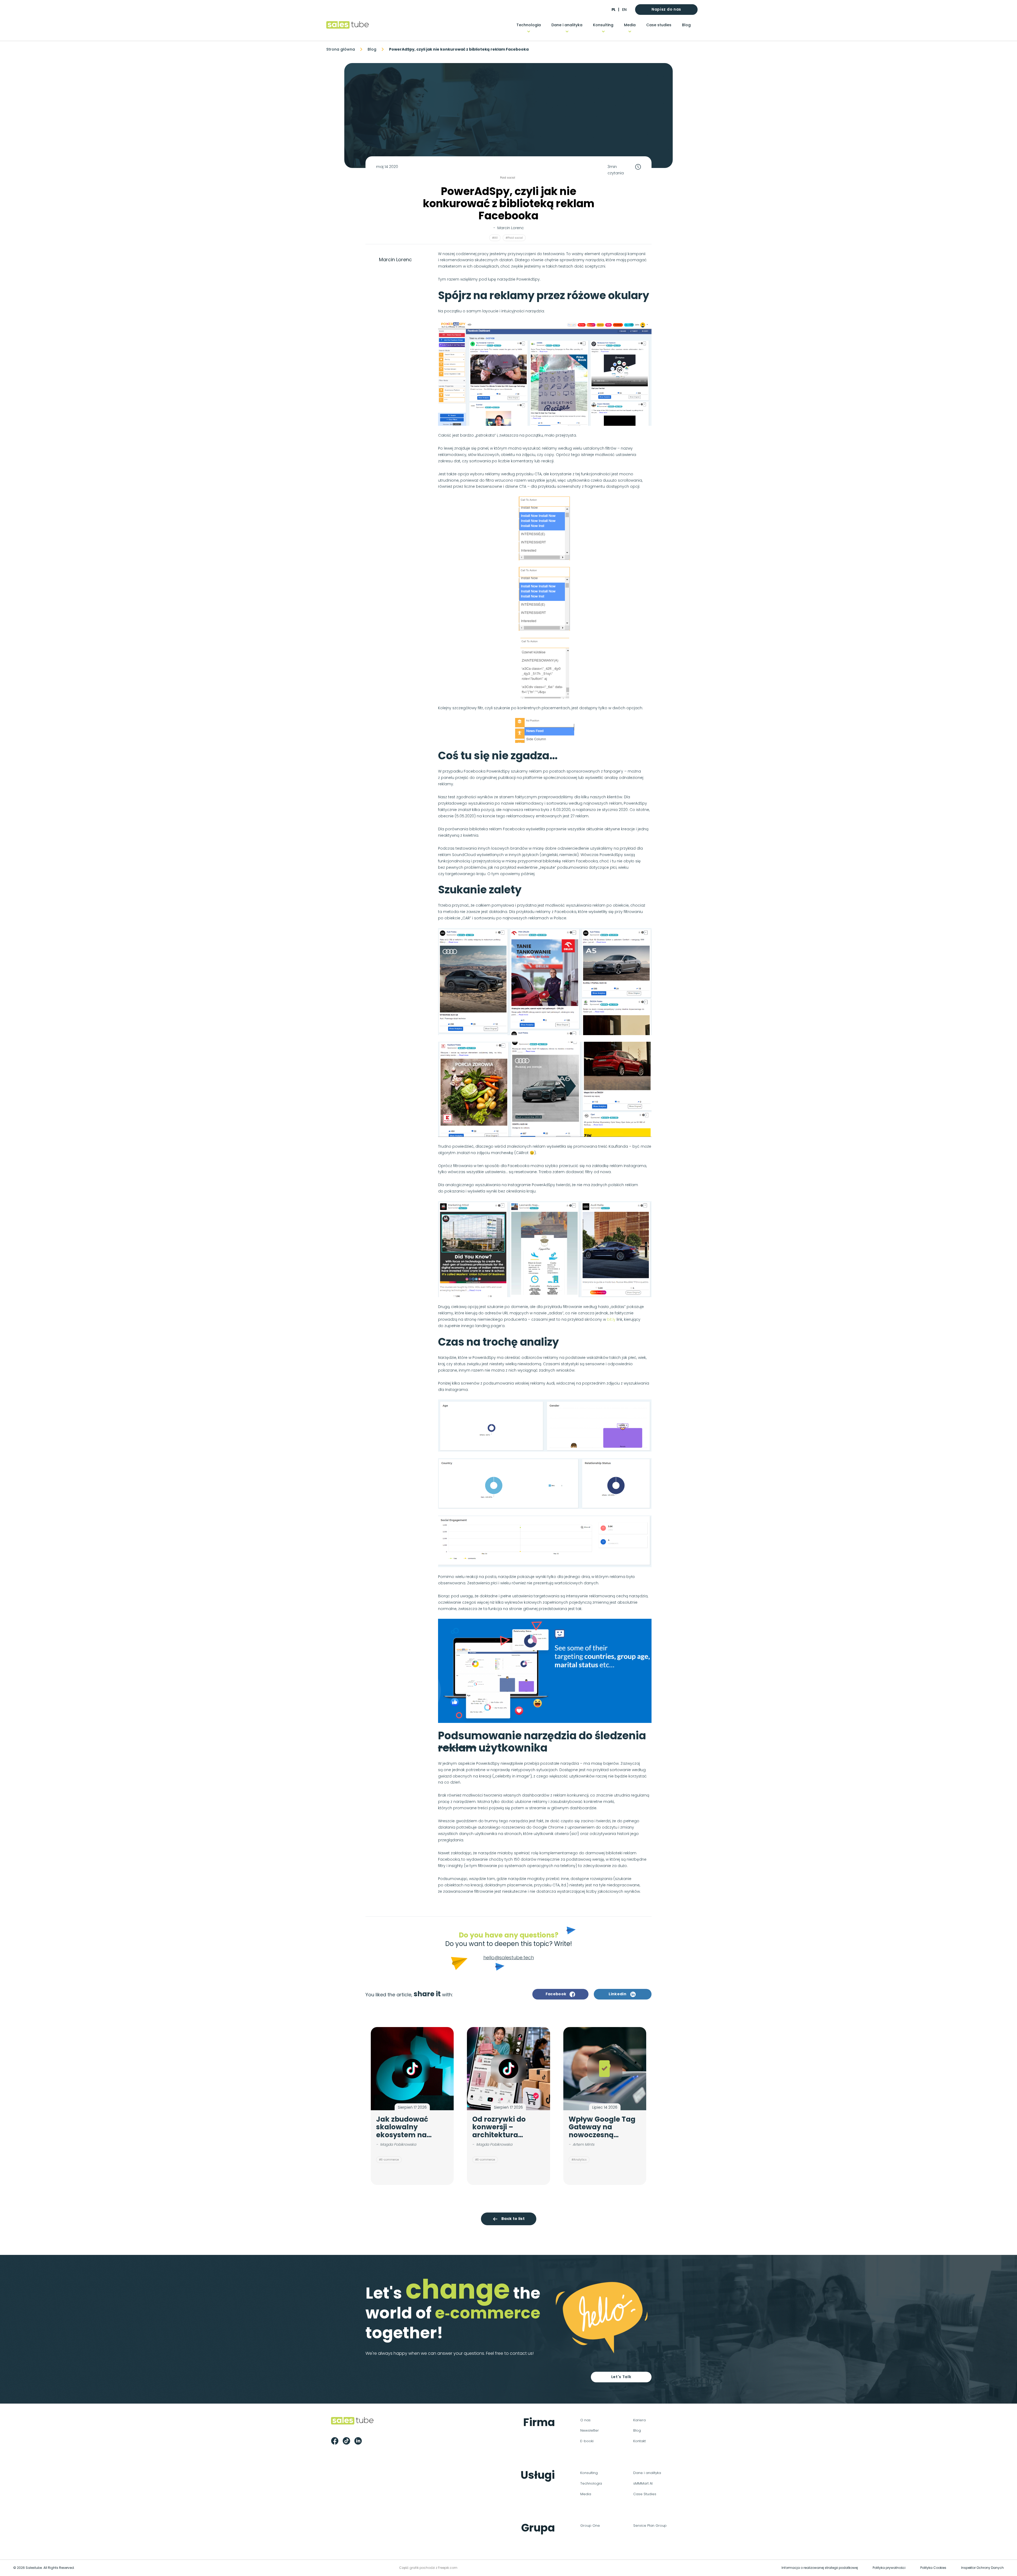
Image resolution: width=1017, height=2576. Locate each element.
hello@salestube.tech (509, 1958)
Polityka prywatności (889, 2568)
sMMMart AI (643, 2483)
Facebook (556, 1994)
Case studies (659, 25)
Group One (590, 2526)
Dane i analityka (567, 25)
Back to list (513, 2219)
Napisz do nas (666, 9)
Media (630, 25)
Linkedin (617, 1994)
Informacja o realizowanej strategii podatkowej (820, 2568)
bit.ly (611, 1319)
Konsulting (603, 25)
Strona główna (341, 49)
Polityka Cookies (933, 2568)
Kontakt (639, 2441)
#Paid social (514, 238)
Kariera (639, 2420)
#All (495, 238)
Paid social (508, 178)
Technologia (529, 25)
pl (613, 10)
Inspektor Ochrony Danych (982, 2568)
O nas (585, 2420)
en (624, 10)
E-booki (587, 2441)
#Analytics (579, 2160)
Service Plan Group (650, 2526)
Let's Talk (621, 2377)
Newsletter (590, 2430)
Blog (686, 25)
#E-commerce (389, 2160)
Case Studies (645, 2494)
